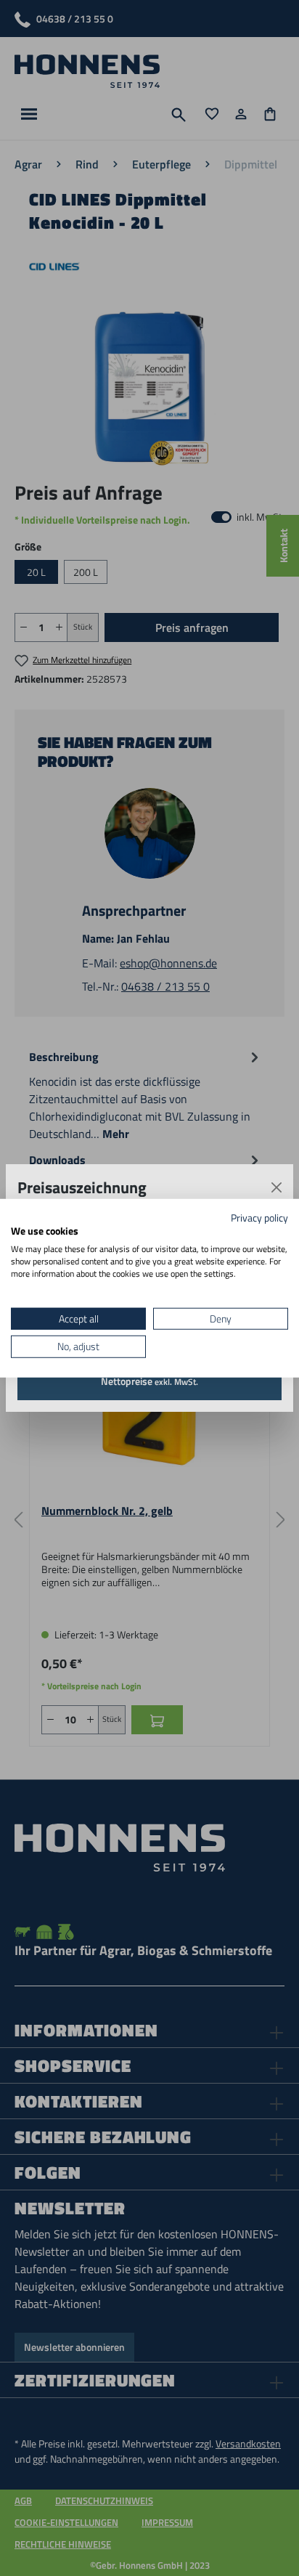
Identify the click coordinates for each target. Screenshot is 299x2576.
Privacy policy (259, 1217)
